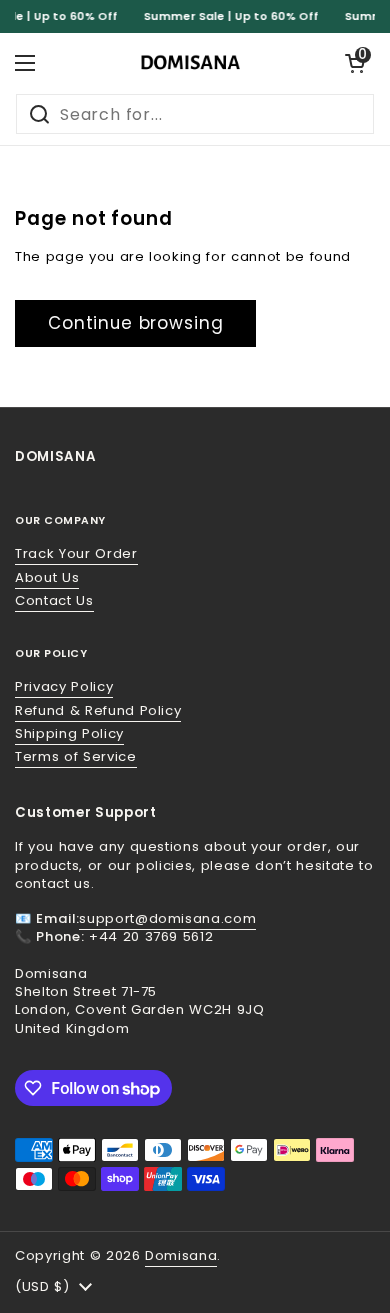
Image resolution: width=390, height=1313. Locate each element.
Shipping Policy (69, 733)
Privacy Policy (64, 686)
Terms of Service (76, 756)
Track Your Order (76, 553)
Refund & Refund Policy (98, 710)
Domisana (181, 1255)
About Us (47, 577)
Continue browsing (135, 323)
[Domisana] (190, 63)
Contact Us (54, 600)
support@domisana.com (167, 918)
